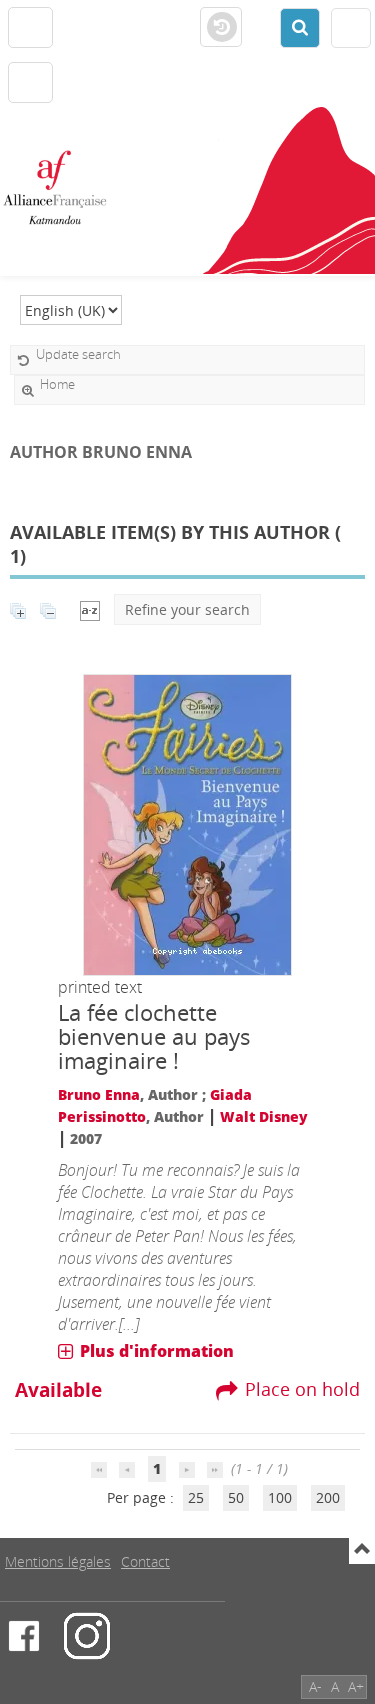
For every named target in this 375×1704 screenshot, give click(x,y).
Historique (221, 28)
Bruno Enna (99, 1094)
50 (236, 1497)
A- (315, 1686)
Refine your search (187, 609)
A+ (356, 1686)
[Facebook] (24, 1636)
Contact (145, 1561)
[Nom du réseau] (62, 188)
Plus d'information (157, 1351)
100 (280, 1497)
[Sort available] (90, 609)
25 (196, 1497)
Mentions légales (58, 1561)
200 (328, 1497)
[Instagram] (87, 1636)
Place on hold (302, 1389)
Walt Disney (264, 1116)
